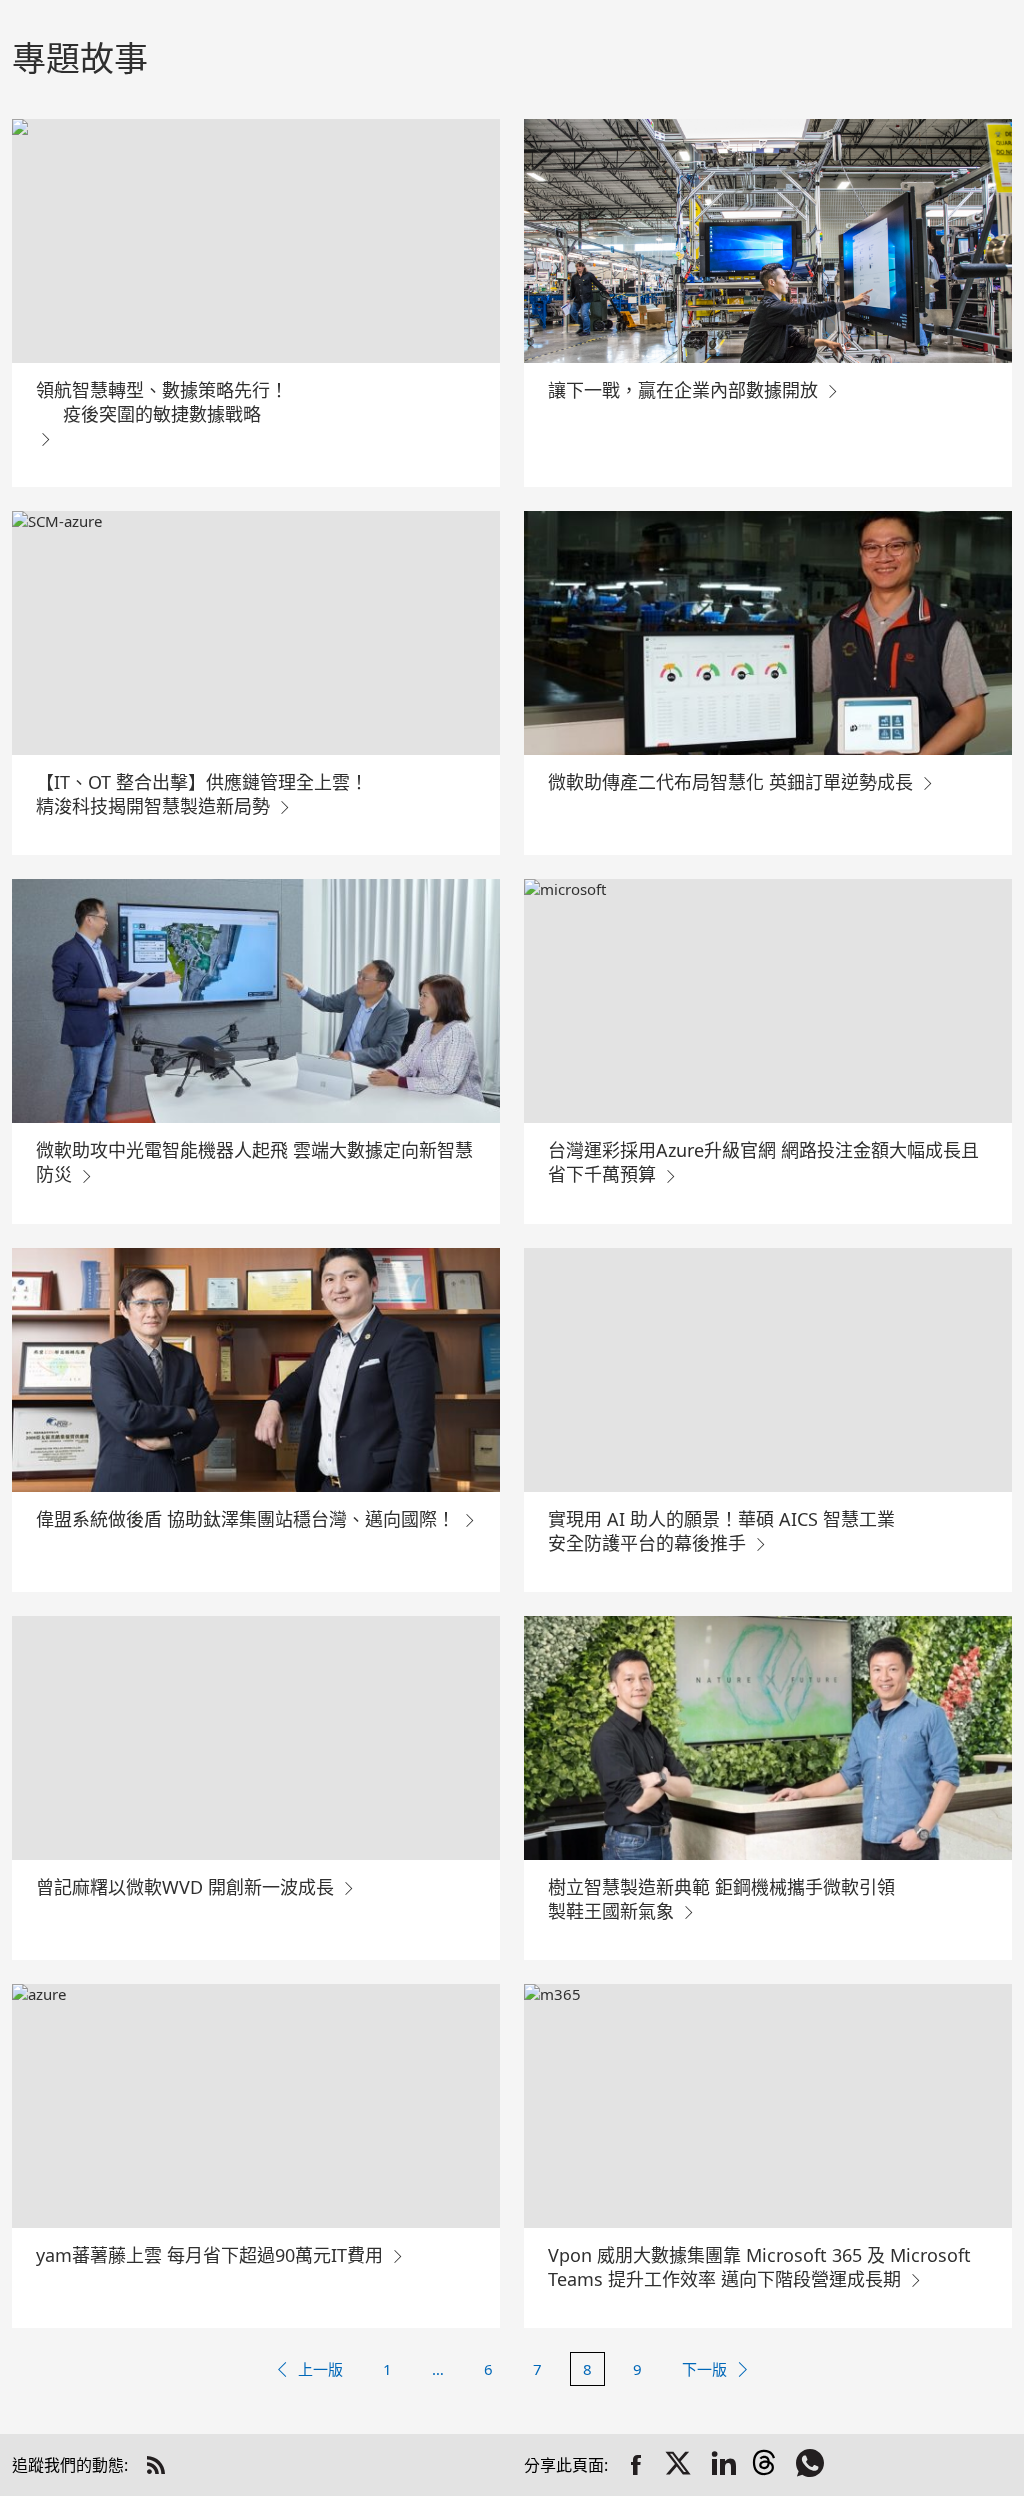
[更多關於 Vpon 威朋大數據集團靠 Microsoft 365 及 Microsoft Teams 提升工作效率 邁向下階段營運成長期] (768, 2106)
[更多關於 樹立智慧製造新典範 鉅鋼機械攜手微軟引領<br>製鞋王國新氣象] (768, 1738)
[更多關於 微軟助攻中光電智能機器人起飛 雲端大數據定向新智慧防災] (256, 1001)
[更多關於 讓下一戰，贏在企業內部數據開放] (768, 241)
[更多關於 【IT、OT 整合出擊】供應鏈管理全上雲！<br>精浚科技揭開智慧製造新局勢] (256, 633)
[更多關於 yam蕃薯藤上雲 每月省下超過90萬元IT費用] (256, 2106)
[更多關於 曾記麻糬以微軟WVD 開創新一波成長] (256, 1738)
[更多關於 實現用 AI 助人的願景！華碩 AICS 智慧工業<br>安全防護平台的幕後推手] (768, 1370)
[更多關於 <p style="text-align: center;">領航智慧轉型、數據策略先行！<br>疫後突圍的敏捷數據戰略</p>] (256, 241)
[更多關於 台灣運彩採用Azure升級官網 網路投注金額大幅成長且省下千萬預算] (768, 1001)
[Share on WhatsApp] (812, 2465)
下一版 (704, 2369)
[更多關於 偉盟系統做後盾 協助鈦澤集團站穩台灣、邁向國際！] (256, 1370)
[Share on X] (680, 2465)
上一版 (320, 2369)
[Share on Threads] (768, 2465)
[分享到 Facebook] (636, 2465)
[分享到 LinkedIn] (724, 2465)
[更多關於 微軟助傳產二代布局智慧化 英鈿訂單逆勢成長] (768, 633)
